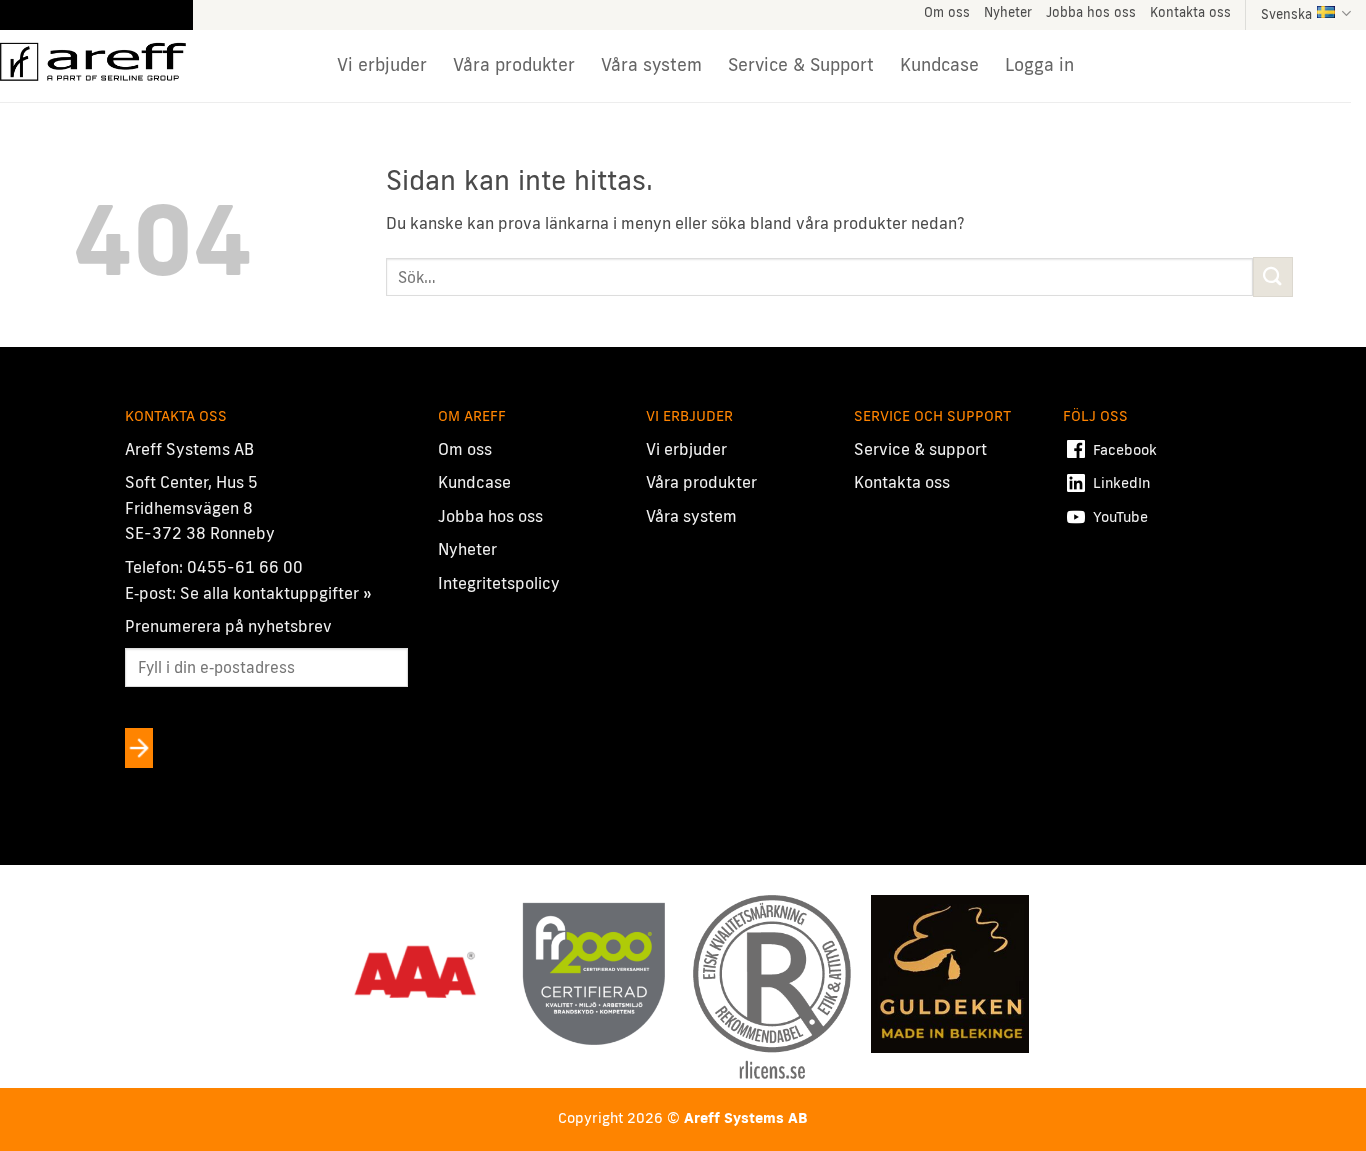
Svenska (1286, 14)
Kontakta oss (1190, 12)
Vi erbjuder (382, 64)
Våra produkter (514, 64)
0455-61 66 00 (245, 567)
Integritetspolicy (499, 583)
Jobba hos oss (1091, 12)
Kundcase (939, 64)
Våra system (651, 64)
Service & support (920, 449)
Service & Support (801, 64)
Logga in (1039, 64)
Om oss (947, 12)
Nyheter (1008, 12)
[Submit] (1273, 276)
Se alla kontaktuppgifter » (276, 593)
